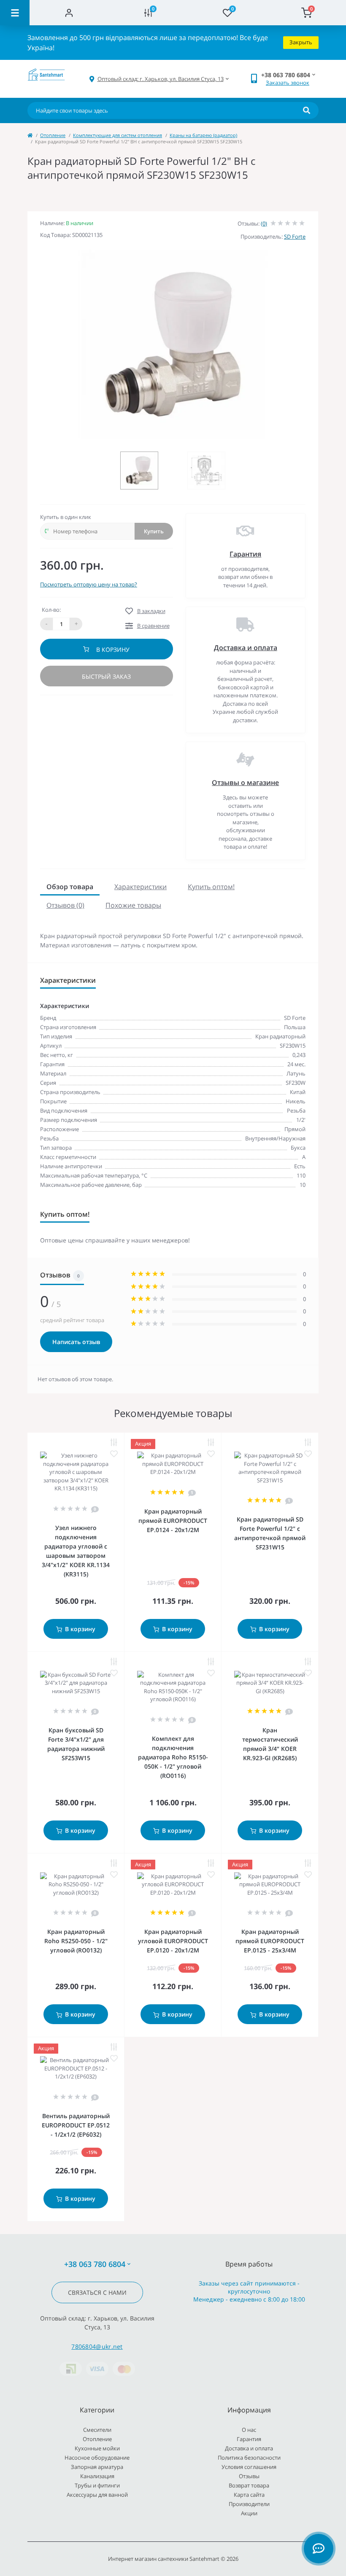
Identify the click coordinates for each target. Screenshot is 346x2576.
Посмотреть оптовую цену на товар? (89, 584)
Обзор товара (70, 887)
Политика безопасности (249, 2458)
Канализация (97, 2476)
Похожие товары (133, 905)
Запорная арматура (97, 2467)
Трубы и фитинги (97, 2485)
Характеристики (141, 887)
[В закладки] (114, 1454)
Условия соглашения (249, 2467)
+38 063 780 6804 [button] (95, 2264)
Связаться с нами (97, 2292)
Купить (154, 531)
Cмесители (97, 2430)
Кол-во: (51, 610)
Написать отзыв (76, 1342)
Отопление (53, 135)
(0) (264, 223)
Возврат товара (249, 2485)
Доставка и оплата (246, 648)
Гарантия (245, 554)
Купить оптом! (211, 887)
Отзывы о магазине (245, 782)
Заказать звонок (288, 83)
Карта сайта (249, 2495)
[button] (161, 79)
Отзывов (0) (65, 905)
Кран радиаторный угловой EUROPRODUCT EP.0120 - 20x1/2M (173, 1941)
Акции (249, 2513)
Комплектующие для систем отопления (118, 135)
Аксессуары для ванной (97, 2495)
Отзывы (249, 2476)
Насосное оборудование (97, 2458)
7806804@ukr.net (97, 2346)
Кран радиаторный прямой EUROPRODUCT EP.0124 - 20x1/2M (173, 1521)
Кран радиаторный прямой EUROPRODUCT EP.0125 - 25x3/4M (270, 1941)
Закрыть (301, 42)
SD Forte (295, 237)
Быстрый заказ (106, 676)
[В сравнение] (114, 1443)
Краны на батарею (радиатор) (203, 135)
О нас (249, 2430)
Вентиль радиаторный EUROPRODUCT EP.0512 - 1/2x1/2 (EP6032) (76, 2125)
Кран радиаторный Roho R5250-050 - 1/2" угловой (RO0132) (76, 1941)
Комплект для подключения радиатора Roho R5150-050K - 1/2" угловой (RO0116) (173, 1757)
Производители (249, 2504)
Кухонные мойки (97, 2448)
